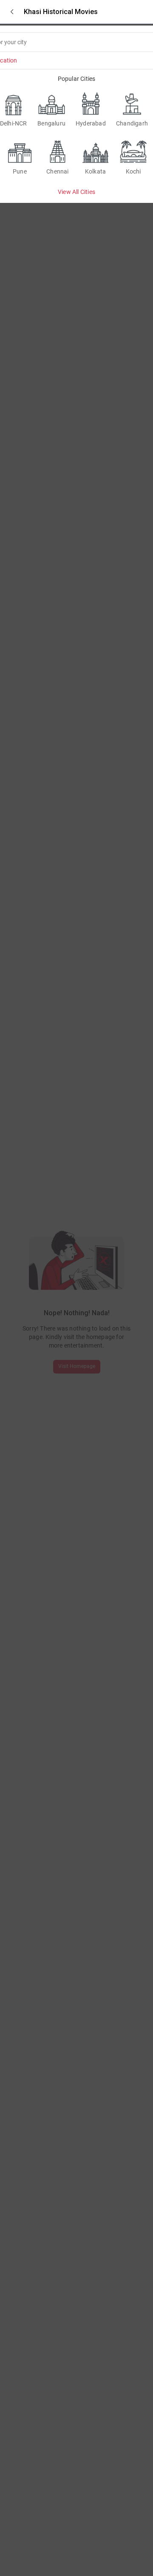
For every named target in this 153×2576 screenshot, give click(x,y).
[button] (12, 12)
